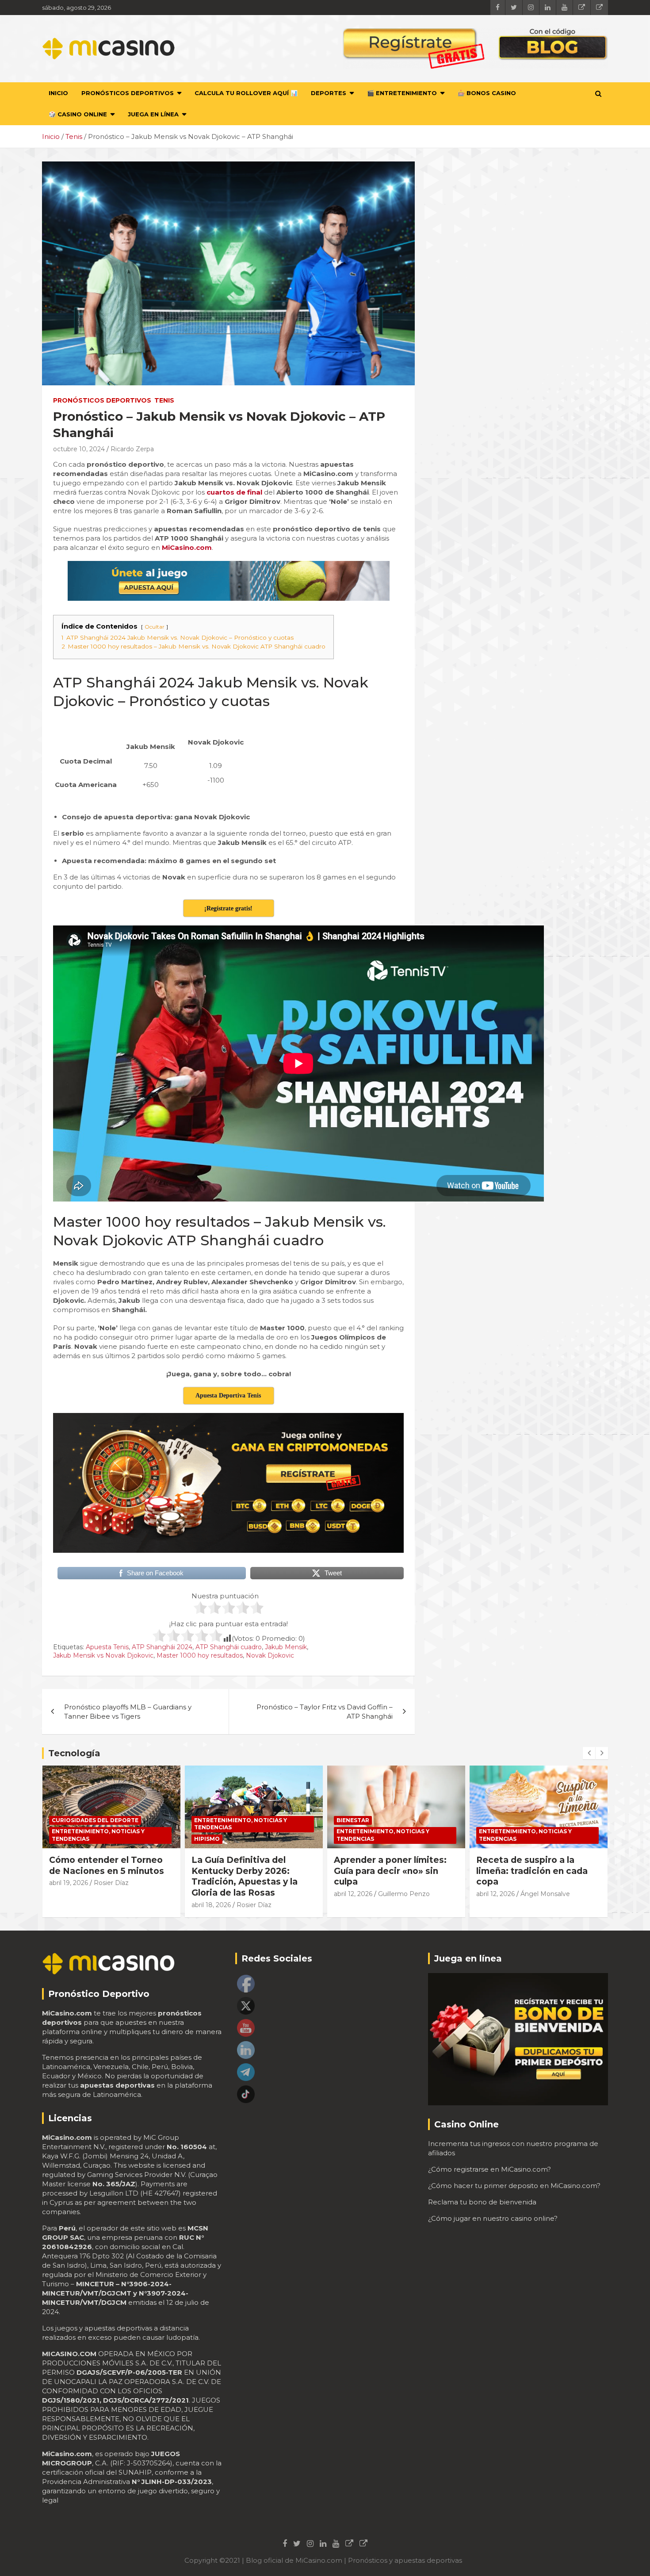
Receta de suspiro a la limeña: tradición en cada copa (532, 1871)
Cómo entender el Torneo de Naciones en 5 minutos (107, 1866)
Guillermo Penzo (404, 1894)
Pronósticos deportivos (128, 93)
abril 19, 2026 (69, 1883)
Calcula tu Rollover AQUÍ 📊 (246, 93)
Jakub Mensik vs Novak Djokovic (103, 1655)
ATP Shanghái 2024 (162, 1647)
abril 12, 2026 (353, 1894)
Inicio (58, 93)
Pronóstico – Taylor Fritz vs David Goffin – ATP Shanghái (325, 1712)
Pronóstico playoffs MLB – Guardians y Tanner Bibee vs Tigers (128, 1712)
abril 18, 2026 (211, 1905)
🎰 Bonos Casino (487, 93)
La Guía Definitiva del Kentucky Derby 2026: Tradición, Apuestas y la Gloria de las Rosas (245, 1876)
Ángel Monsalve (545, 1894)
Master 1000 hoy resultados (200, 1655)
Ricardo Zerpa (132, 449)
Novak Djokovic (270, 1655)
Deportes (329, 93)
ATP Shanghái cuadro (229, 1647)
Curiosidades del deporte (95, 1820)
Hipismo (207, 1839)
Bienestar (353, 1820)
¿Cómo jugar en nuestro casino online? (493, 2218)
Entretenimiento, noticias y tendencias (98, 1835)
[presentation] (589, 1753)
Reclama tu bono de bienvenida (482, 2202)
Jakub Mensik (286, 1647)
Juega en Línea (153, 114)
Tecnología (74, 1753)
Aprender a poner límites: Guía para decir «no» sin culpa (390, 1871)
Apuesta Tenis (107, 1647)
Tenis (164, 400)
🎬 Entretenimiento (402, 93)
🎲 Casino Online (78, 114)
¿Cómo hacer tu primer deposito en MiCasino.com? (514, 2186)
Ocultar (155, 627)
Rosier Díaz (111, 1883)
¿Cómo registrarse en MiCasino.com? (489, 2169)
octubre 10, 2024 (79, 449)
